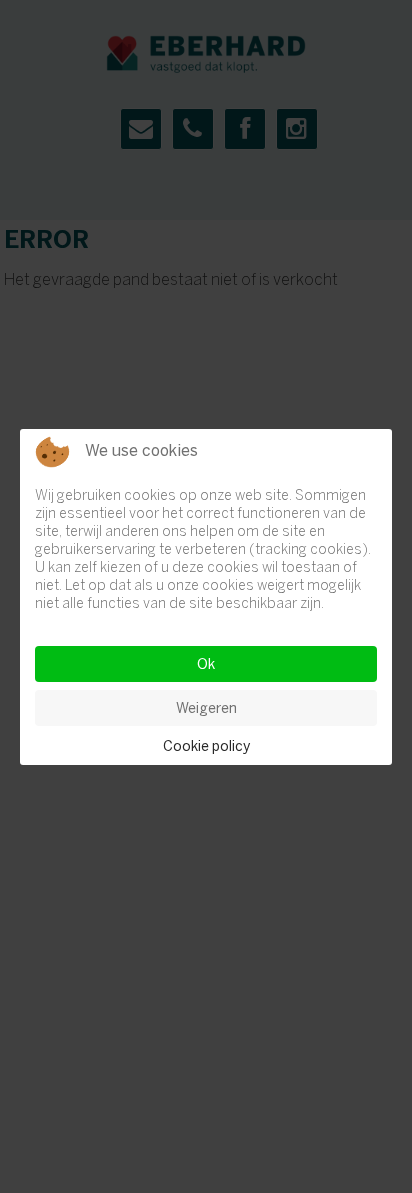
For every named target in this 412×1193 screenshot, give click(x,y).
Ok (206, 664)
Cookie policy (206, 746)
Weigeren (206, 708)
